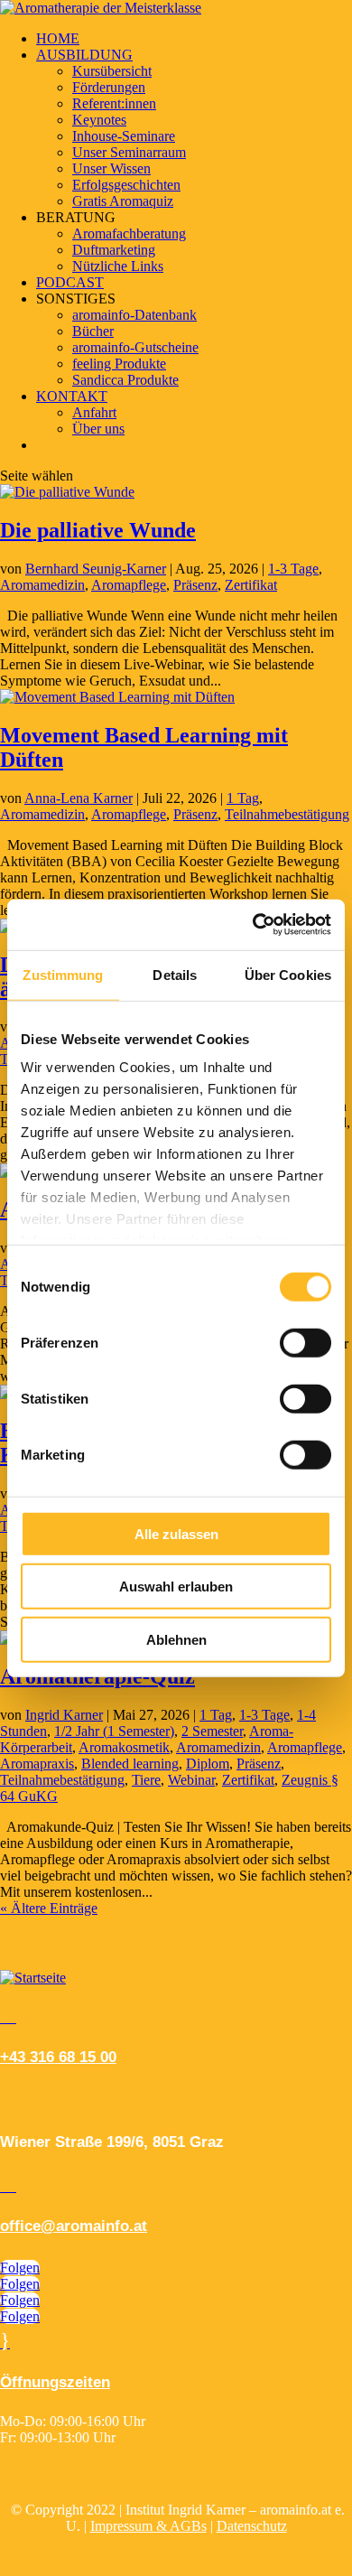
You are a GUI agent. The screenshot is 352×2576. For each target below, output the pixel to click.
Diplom (208, 1764)
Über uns (98, 429)
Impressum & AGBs (148, 2526)
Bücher (93, 331)
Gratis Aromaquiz (123, 201)
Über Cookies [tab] (288, 974)
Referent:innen (114, 103)
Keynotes (99, 120)
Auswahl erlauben (176, 1587)
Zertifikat (251, 585)
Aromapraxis (37, 1764)
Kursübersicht (112, 71)
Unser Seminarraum (129, 152)
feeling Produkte (119, 364)
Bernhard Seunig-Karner (96, 569)
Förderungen (109, 87)
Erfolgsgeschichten (126, 185)
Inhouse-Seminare (124, 136)
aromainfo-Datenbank (134, 315)
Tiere (146, 1780)
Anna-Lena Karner (79, 798)
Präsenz (195, 585)
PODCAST (70, 282)
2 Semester (212, 1731)
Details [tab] (175, 974)
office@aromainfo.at (74, 2226)
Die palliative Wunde (98, 530)
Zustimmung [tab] (63, 974)
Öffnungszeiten (55, 2382)
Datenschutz (252, 2526)
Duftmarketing (114, 250)
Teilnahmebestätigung (287, 814)
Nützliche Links (118, 266)
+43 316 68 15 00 (58, 2057)
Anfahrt (94, 412)
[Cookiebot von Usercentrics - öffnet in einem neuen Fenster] (253, 925)
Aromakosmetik (124, 1747)
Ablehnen (176, 1639)
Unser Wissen (111, 168)
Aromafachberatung (129, 233)
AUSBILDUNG (84, 55)
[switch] (306, 1342)
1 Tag (243, 798)
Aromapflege (129, 585)
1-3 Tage (293, 569)
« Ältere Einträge (49, 1908)
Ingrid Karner (64, 1715)
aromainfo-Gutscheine (135, 347)
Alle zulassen (176, 1533)
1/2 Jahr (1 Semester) (114, 1731)
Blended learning (130, 1764)
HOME (58, 38)
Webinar (191, 1780)
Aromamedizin (42, 585)
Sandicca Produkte (125, 380)
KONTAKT (72, 396)
